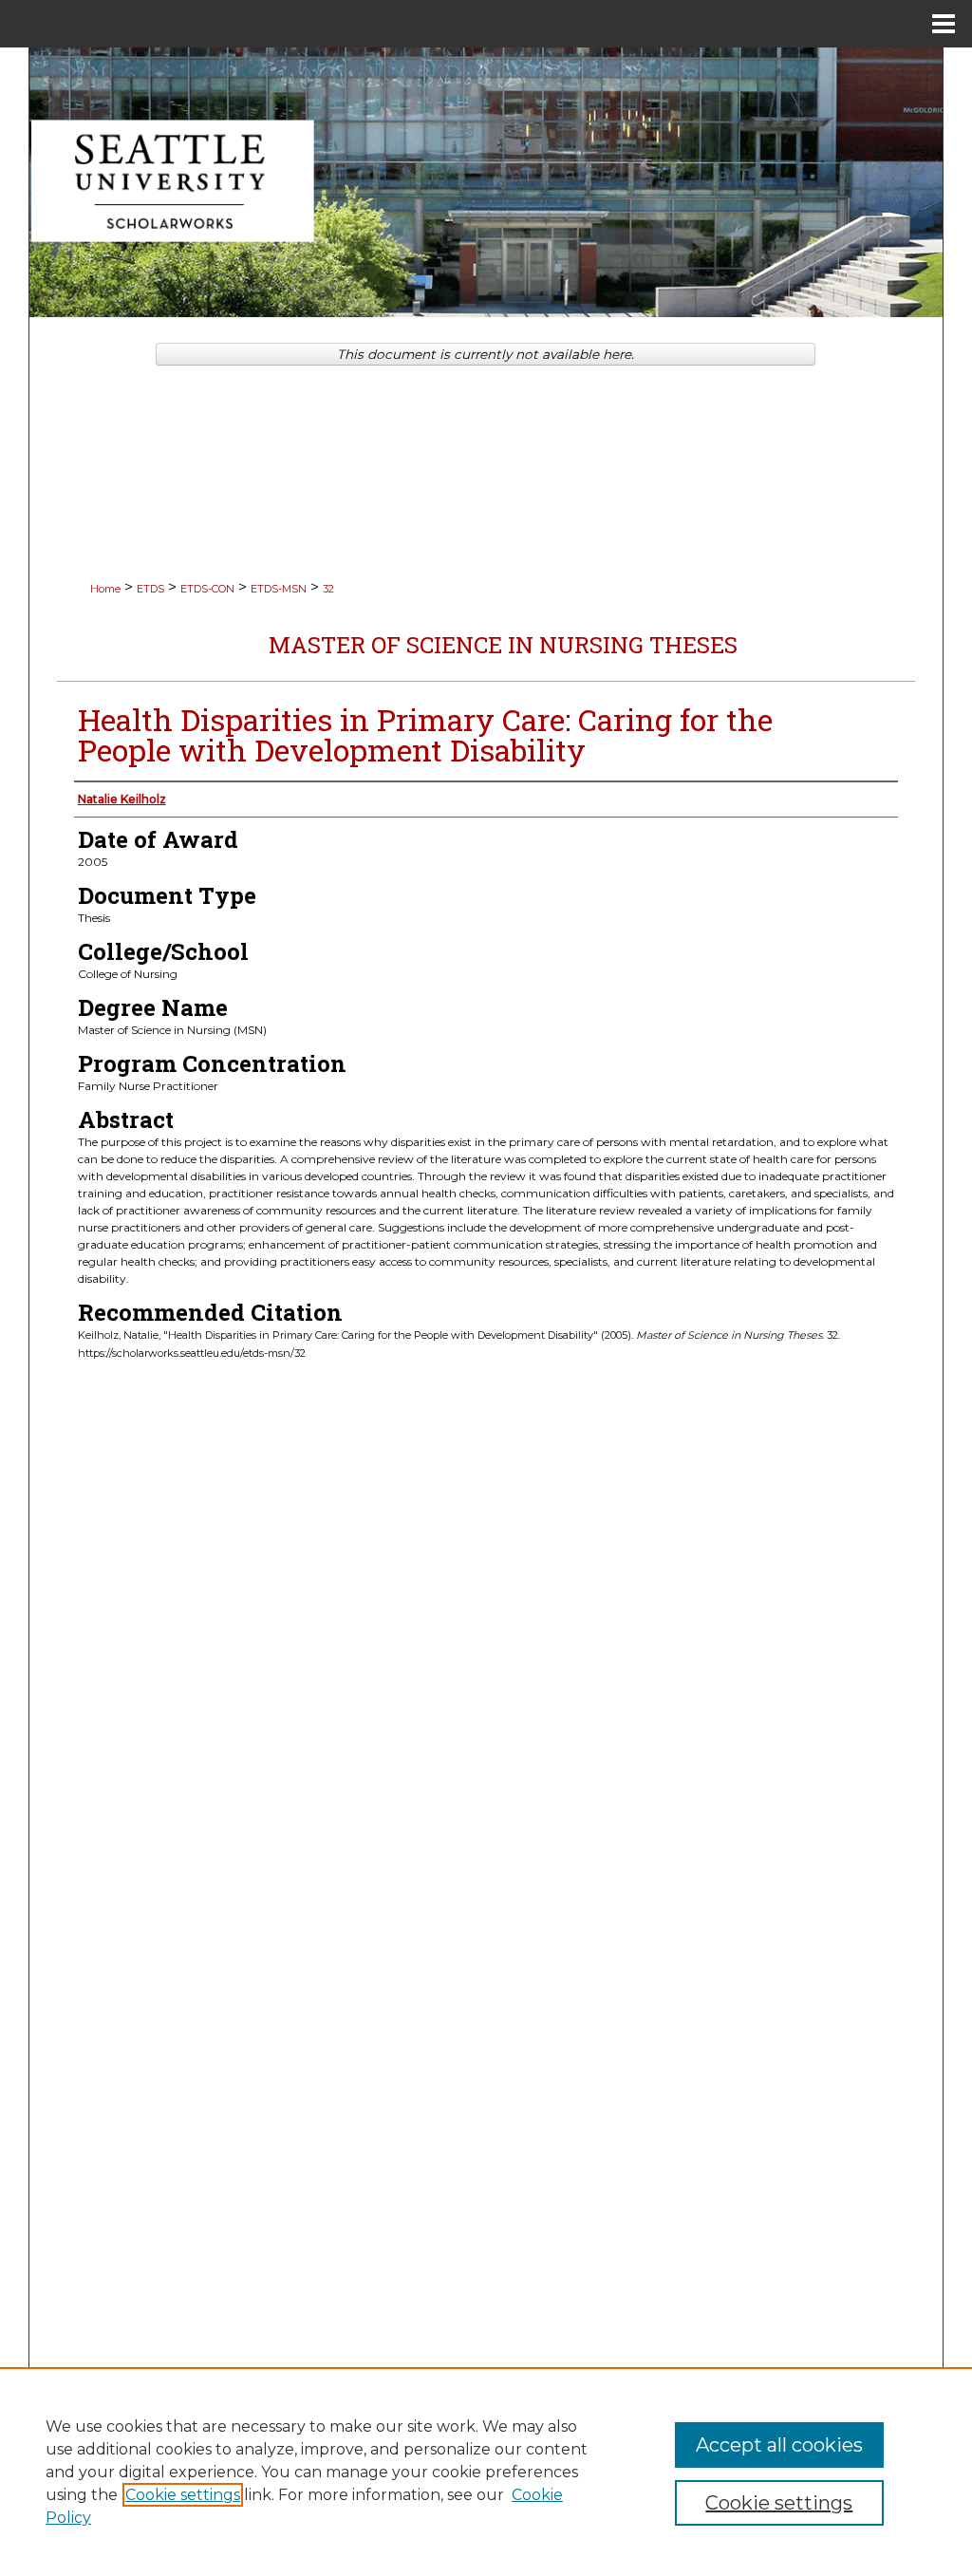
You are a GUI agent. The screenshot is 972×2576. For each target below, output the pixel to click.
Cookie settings (183, 2495)
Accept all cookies (779, 2445)
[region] (486, 2472)
